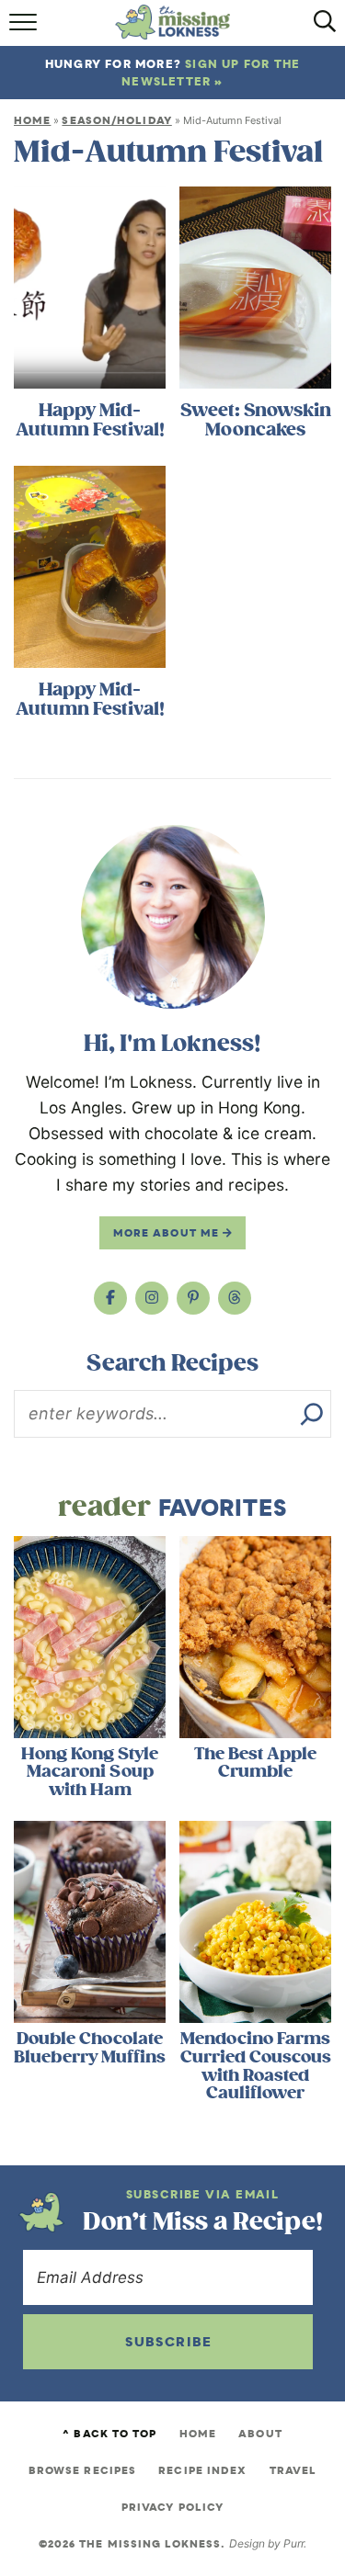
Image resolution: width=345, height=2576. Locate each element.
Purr (293, 2543)
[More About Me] (173, 917)
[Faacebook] (110, 1298)
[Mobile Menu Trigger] (25, 28)
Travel (293, 2470)
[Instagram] (152, 1298)
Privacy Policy (172, 2507)
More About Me (168, 1233)
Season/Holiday (116, 120)
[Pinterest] (193, 1298)
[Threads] (235, 1298)
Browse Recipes (82, 2470)
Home (32, 120)
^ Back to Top (109, 2434)
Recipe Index (202, 2470)
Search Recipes (172, 1363)
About (260, 2434)
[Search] (312, 1414)
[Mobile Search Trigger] (320, 28)
